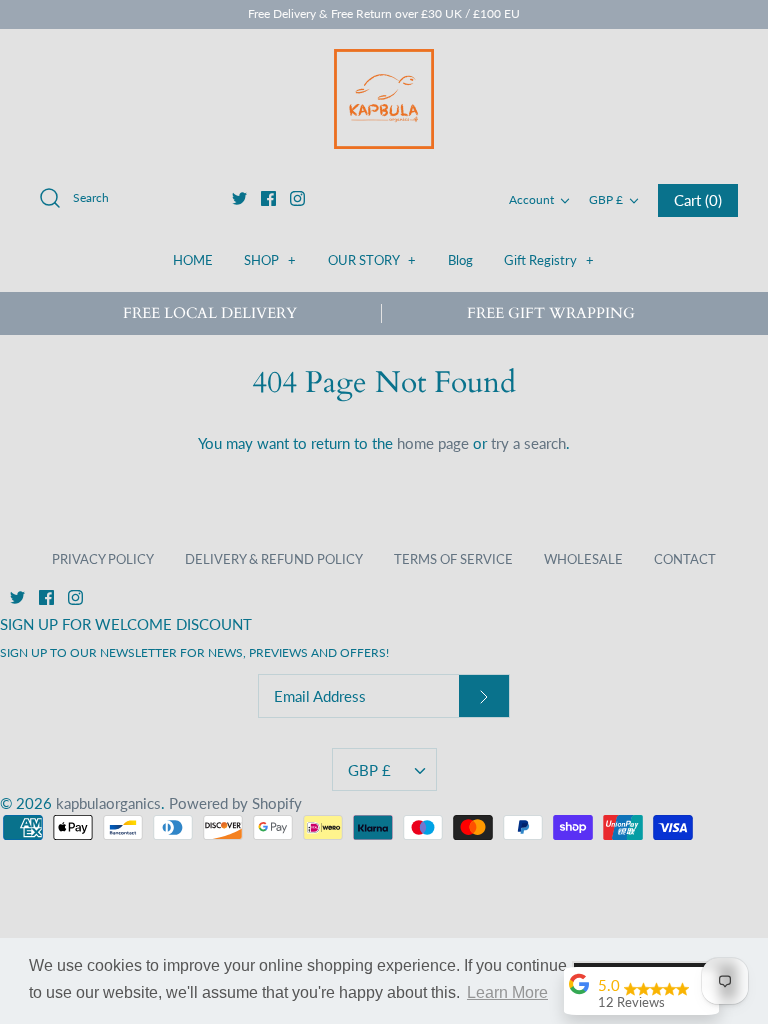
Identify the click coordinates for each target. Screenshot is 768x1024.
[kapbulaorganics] (384, 99)
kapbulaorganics (108, 803)
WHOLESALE (583, 559)
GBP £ (606, 199)
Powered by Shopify (235, 803)
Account (531, 199)
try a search (528, 443)
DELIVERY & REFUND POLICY (274, 559)
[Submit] (484, 696)
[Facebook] (268, 198)
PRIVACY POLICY (103, 559)
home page (433, 443)
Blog (460, 260)
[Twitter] (239, 198)
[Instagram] (297, 198)
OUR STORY (372, 260)
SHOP (270, 260)
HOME (193, 260)
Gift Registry (549, 260)
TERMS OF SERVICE (453, 559)
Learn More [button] (507, 992)
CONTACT (685, 559)
